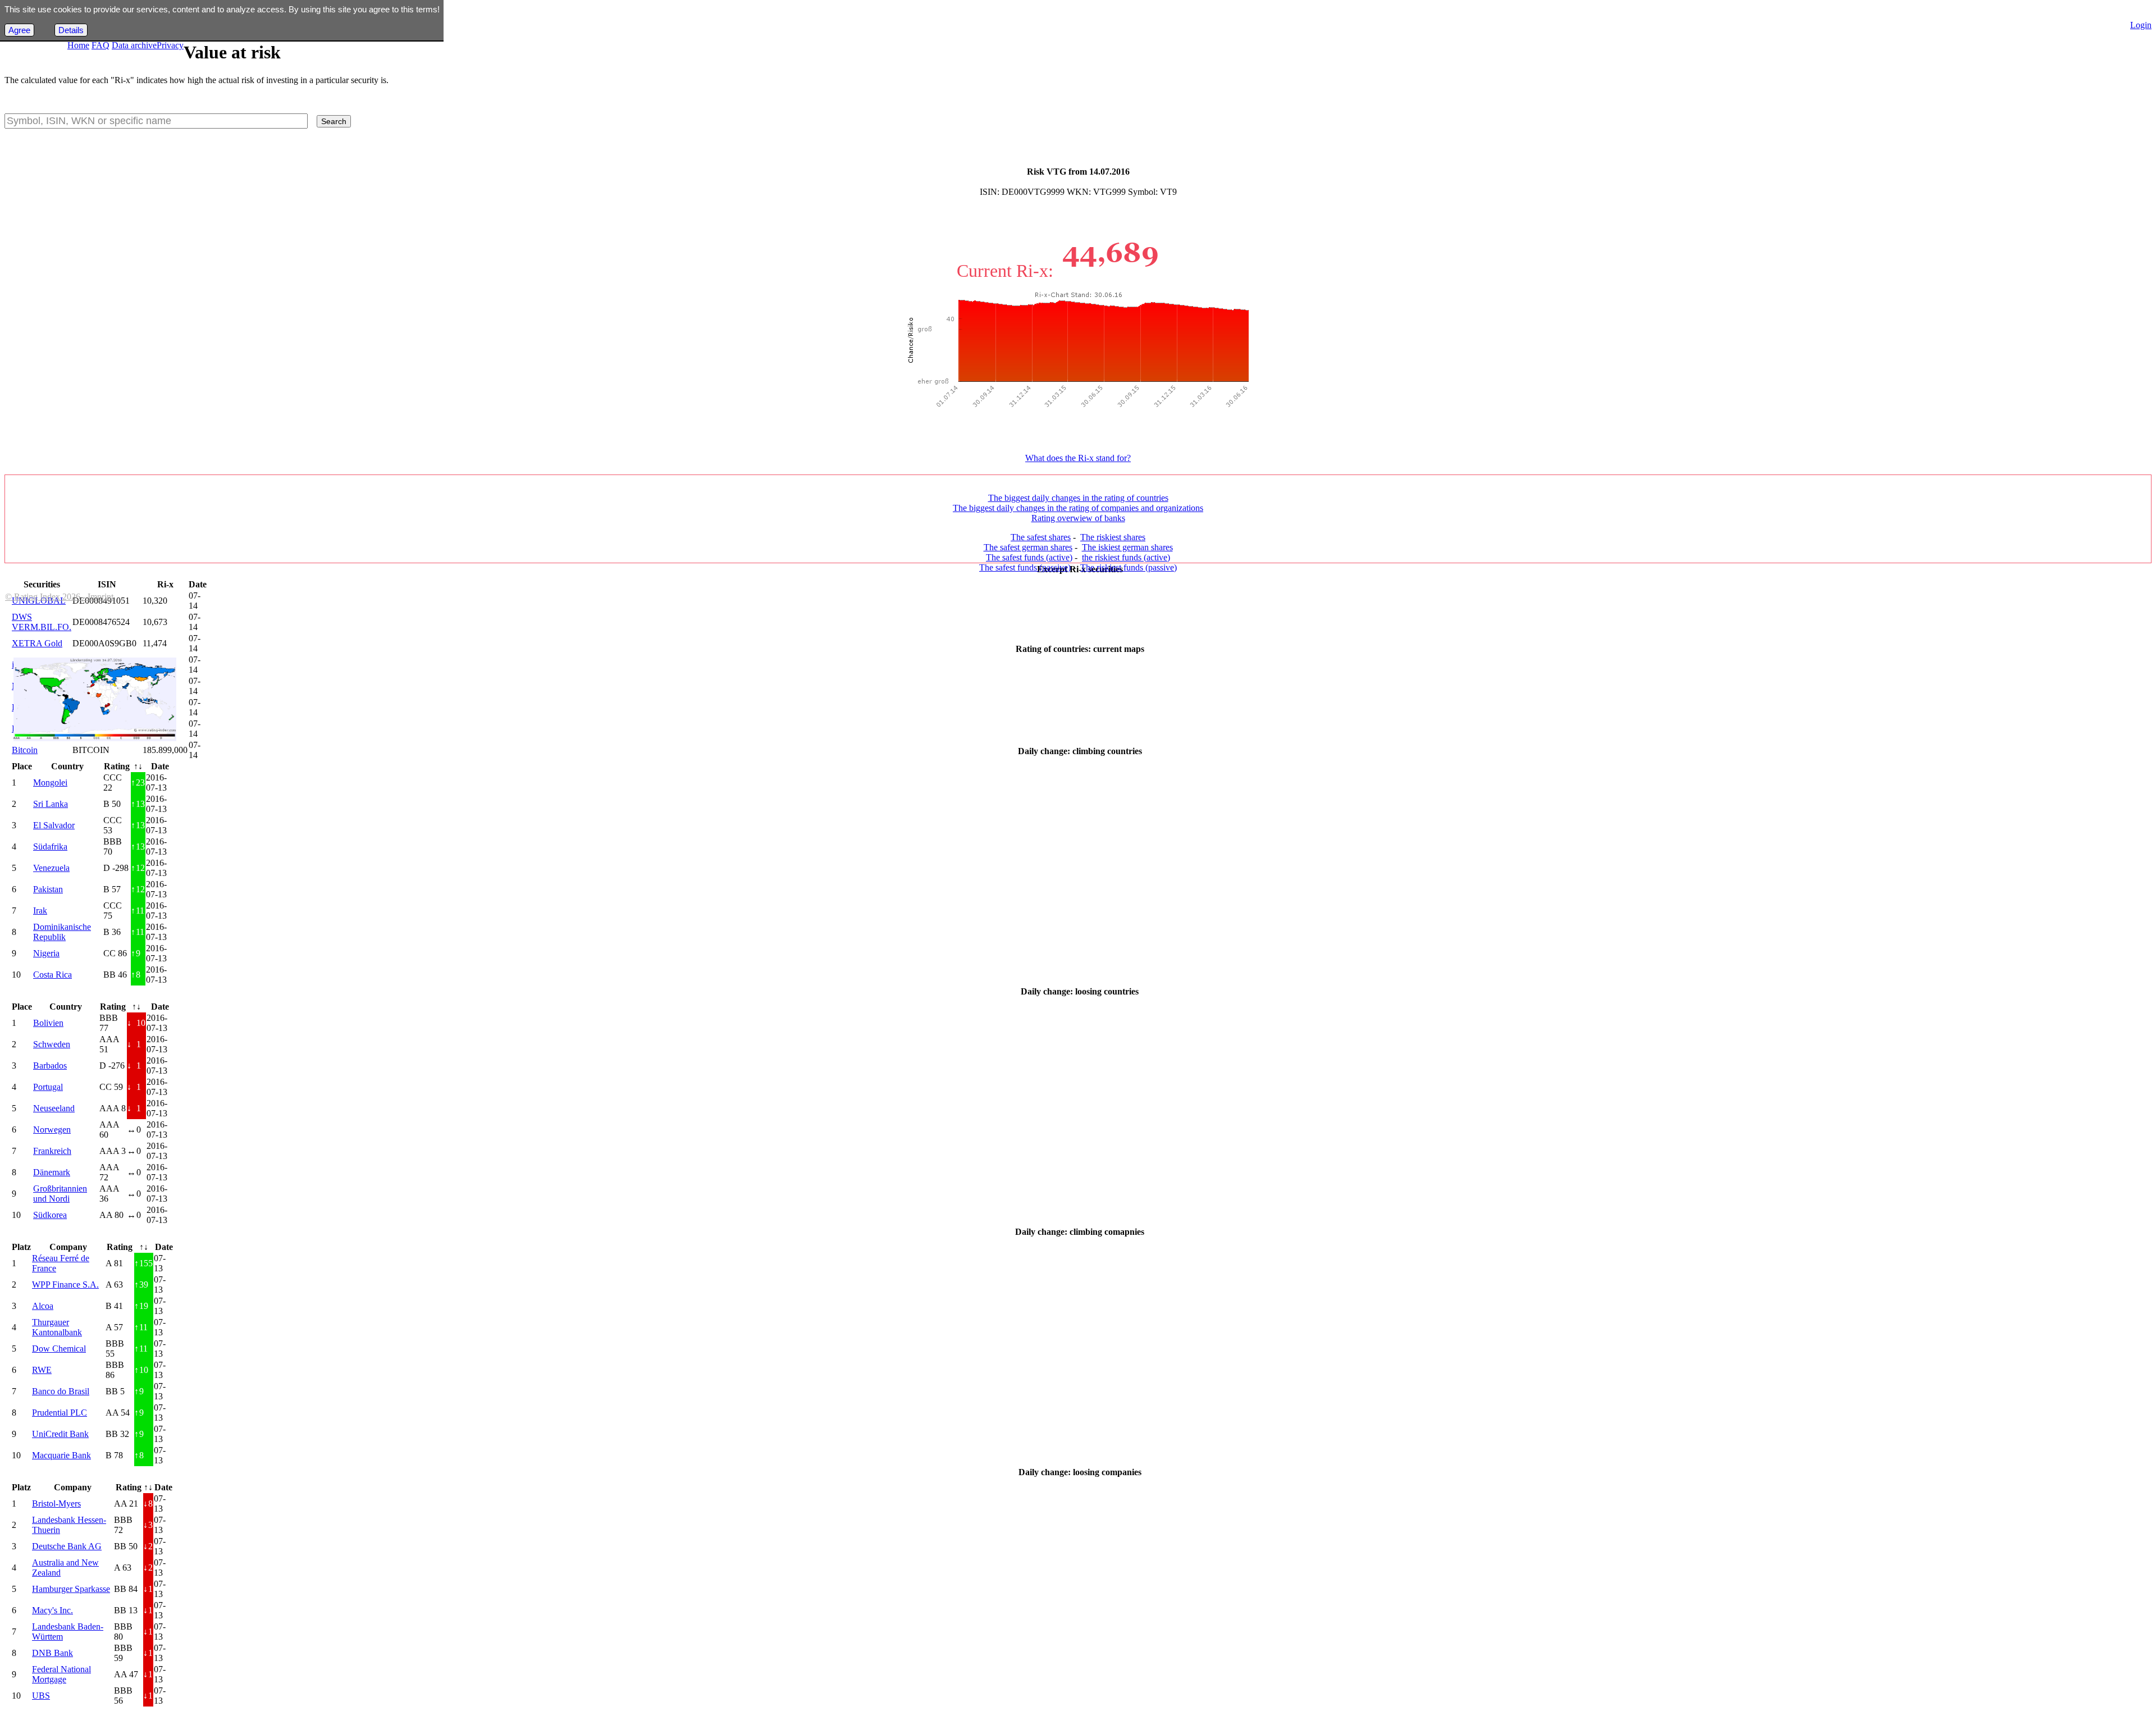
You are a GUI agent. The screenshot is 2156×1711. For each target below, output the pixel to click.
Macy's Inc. (52, 1610)
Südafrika (50, 847)
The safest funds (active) (1029, 557)
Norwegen (52, 1130)
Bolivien (48, 1023)
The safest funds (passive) (1025, 567)
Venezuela (51, 868)
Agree (19, 30)
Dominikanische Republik (62, 932)
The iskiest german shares (1127, 547)
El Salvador (54, 825)
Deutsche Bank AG (67, 1546)
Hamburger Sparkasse (71, 1589)
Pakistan (48, 889)
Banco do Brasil (61, 1391)
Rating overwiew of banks (1078, 518)
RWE (42, 1370)
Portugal (48, 1087)
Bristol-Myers (56, 1504)
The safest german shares (1028, 547)
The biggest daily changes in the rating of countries (1078, 498)
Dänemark (52, 1172)
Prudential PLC (60, 1413)
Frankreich (52, 1151)
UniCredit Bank (60, 1434)
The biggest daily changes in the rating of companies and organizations (1078, 508)
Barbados (50, 1066)
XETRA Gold (37, 643)
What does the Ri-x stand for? (1078, 458)
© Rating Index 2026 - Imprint (59, 597)
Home (78, 45)
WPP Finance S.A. (65, 1285)
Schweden (52, 1044)
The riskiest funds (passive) (1129, 567)
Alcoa (43, 1306)
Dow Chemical (59, 1349)
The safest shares (1041, 537)
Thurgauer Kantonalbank (57, 1327)
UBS (41, 1696)
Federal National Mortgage (61, 1674)
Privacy (170, 45)
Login (2141, 25)
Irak (40, 911)
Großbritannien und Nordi (60, 1194)
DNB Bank (52, 1653)
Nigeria (46, 953)
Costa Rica (52, 975)
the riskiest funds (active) (1126, 557)
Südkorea (50, 1215)
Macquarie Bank (61, 1455)
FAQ (101, 45)
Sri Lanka (51, 804)
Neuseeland (54, 1108)
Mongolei (50, 783)
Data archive (134, 45)
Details (71, 30)
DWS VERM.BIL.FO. (42, 622)
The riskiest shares (1113, 537)
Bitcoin (25, 750)
